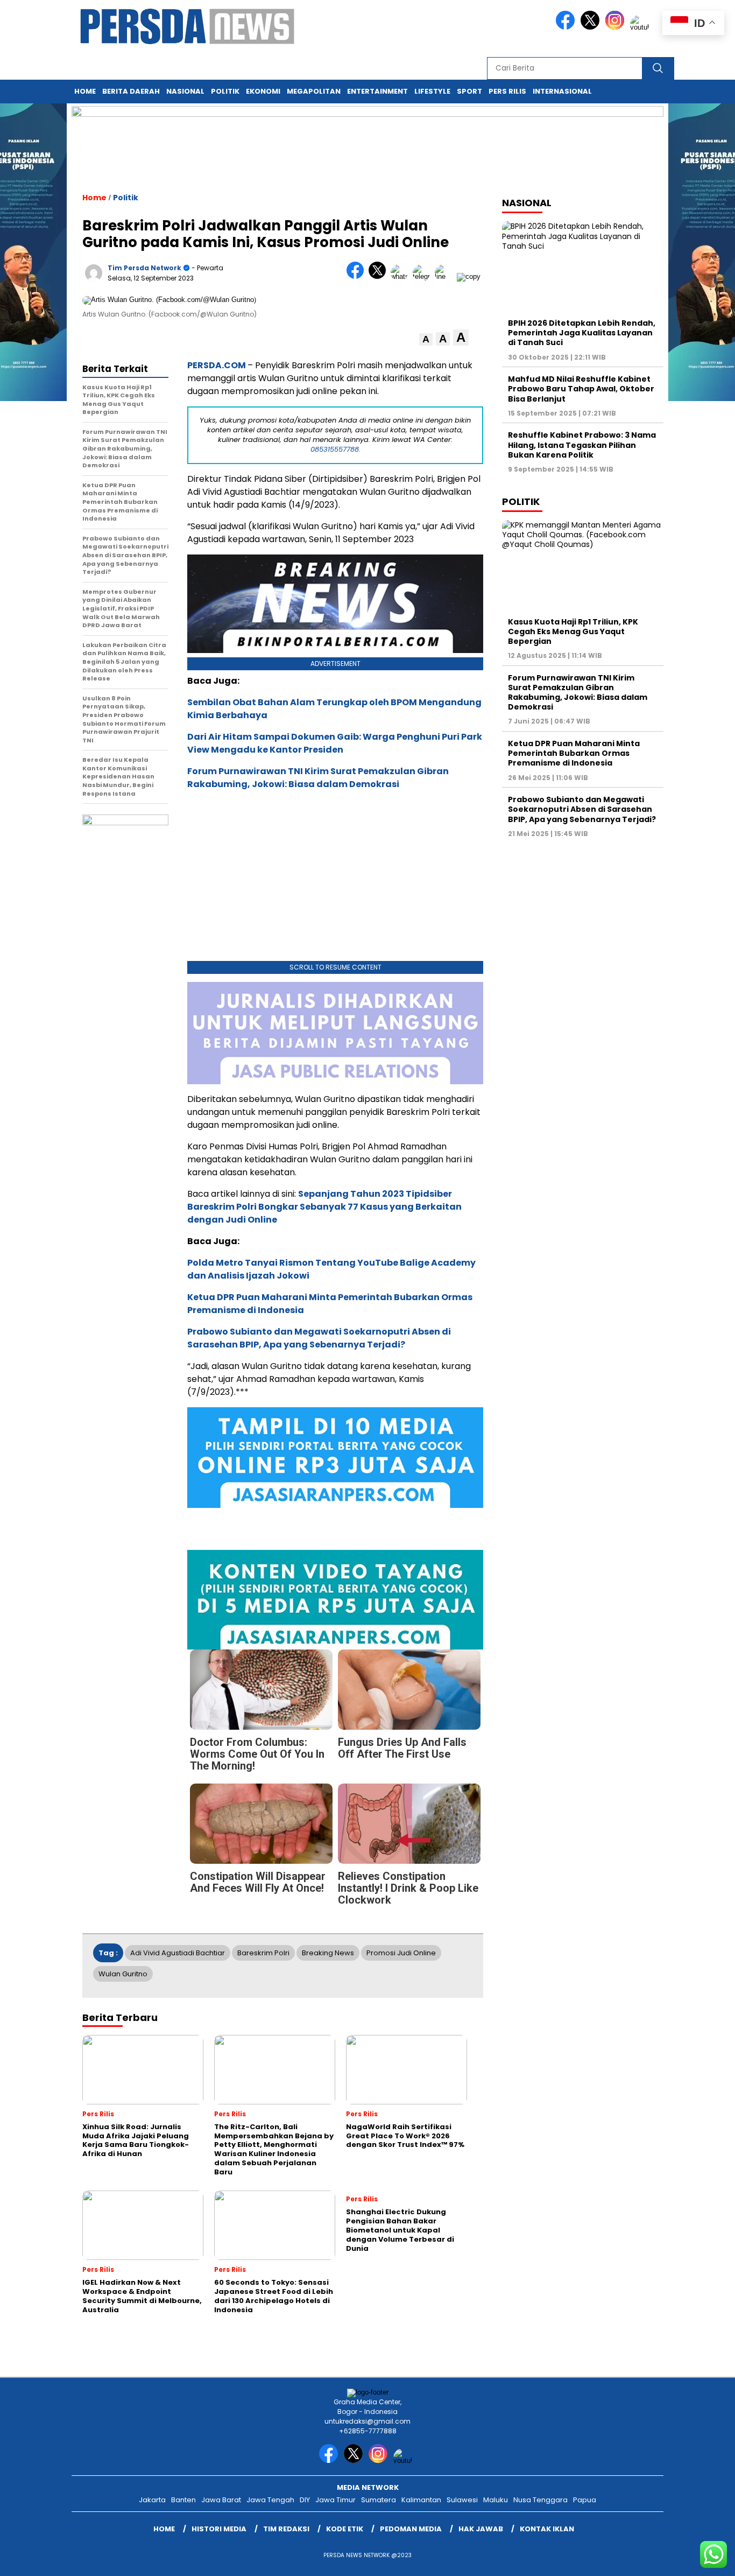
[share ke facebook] (358, 276)
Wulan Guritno (123, 1974)
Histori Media (219, 2529)
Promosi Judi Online (401, 1953)
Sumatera (379, 2500)
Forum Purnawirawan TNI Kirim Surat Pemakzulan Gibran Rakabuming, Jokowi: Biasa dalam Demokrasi (318, 778)
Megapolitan (314, 91)
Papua (585, 2500)
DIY (305, 2500)
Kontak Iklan (547, 2529)
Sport (469, 91)
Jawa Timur (335, 2500)
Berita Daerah (131, 91)
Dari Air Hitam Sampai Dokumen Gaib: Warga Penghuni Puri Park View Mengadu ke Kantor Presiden (335, 743)
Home (85, 91)
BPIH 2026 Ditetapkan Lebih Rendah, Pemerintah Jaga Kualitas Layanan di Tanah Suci (582, 333)
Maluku (496, 2500)
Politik (225, 91)
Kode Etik (345, 2529)
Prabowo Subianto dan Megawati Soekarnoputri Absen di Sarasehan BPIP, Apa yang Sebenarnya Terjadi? (319, 1338)
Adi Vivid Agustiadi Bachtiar (178, 1953)
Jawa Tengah (270, 2500)
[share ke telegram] (424, 276)
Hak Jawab (481, 2529)
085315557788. (335, 449)
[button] (426, 339)
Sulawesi (462, 2500)
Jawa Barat (221, 2500)
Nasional (185, 91)
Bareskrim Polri (263, 1953)
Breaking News (328, 1953)
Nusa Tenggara (540, 2500)
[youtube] (641, 27)
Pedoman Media (411, 2529)
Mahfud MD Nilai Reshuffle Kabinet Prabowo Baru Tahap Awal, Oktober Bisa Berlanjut (581, 389)
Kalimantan (421, 2500)
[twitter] (592, 27)
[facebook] (567, 27)
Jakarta (152, 2500)
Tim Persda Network (144, 268)
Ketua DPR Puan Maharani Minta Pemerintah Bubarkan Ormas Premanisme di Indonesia (574, 753)
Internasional (562, 91)
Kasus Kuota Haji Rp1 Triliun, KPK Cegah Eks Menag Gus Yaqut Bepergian (573, 631)
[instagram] (617, 27)
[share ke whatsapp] (402, 276)
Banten (183, 2500)
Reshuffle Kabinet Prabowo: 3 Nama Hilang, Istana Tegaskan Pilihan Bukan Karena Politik (582, 445)
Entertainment (377, 91)
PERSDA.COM (217, 365)
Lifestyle (432, 91)
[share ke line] (446, 276)
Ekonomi (263, 91)
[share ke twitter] (380, 276)
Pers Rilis (507, 91)
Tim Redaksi (286, 2529)
